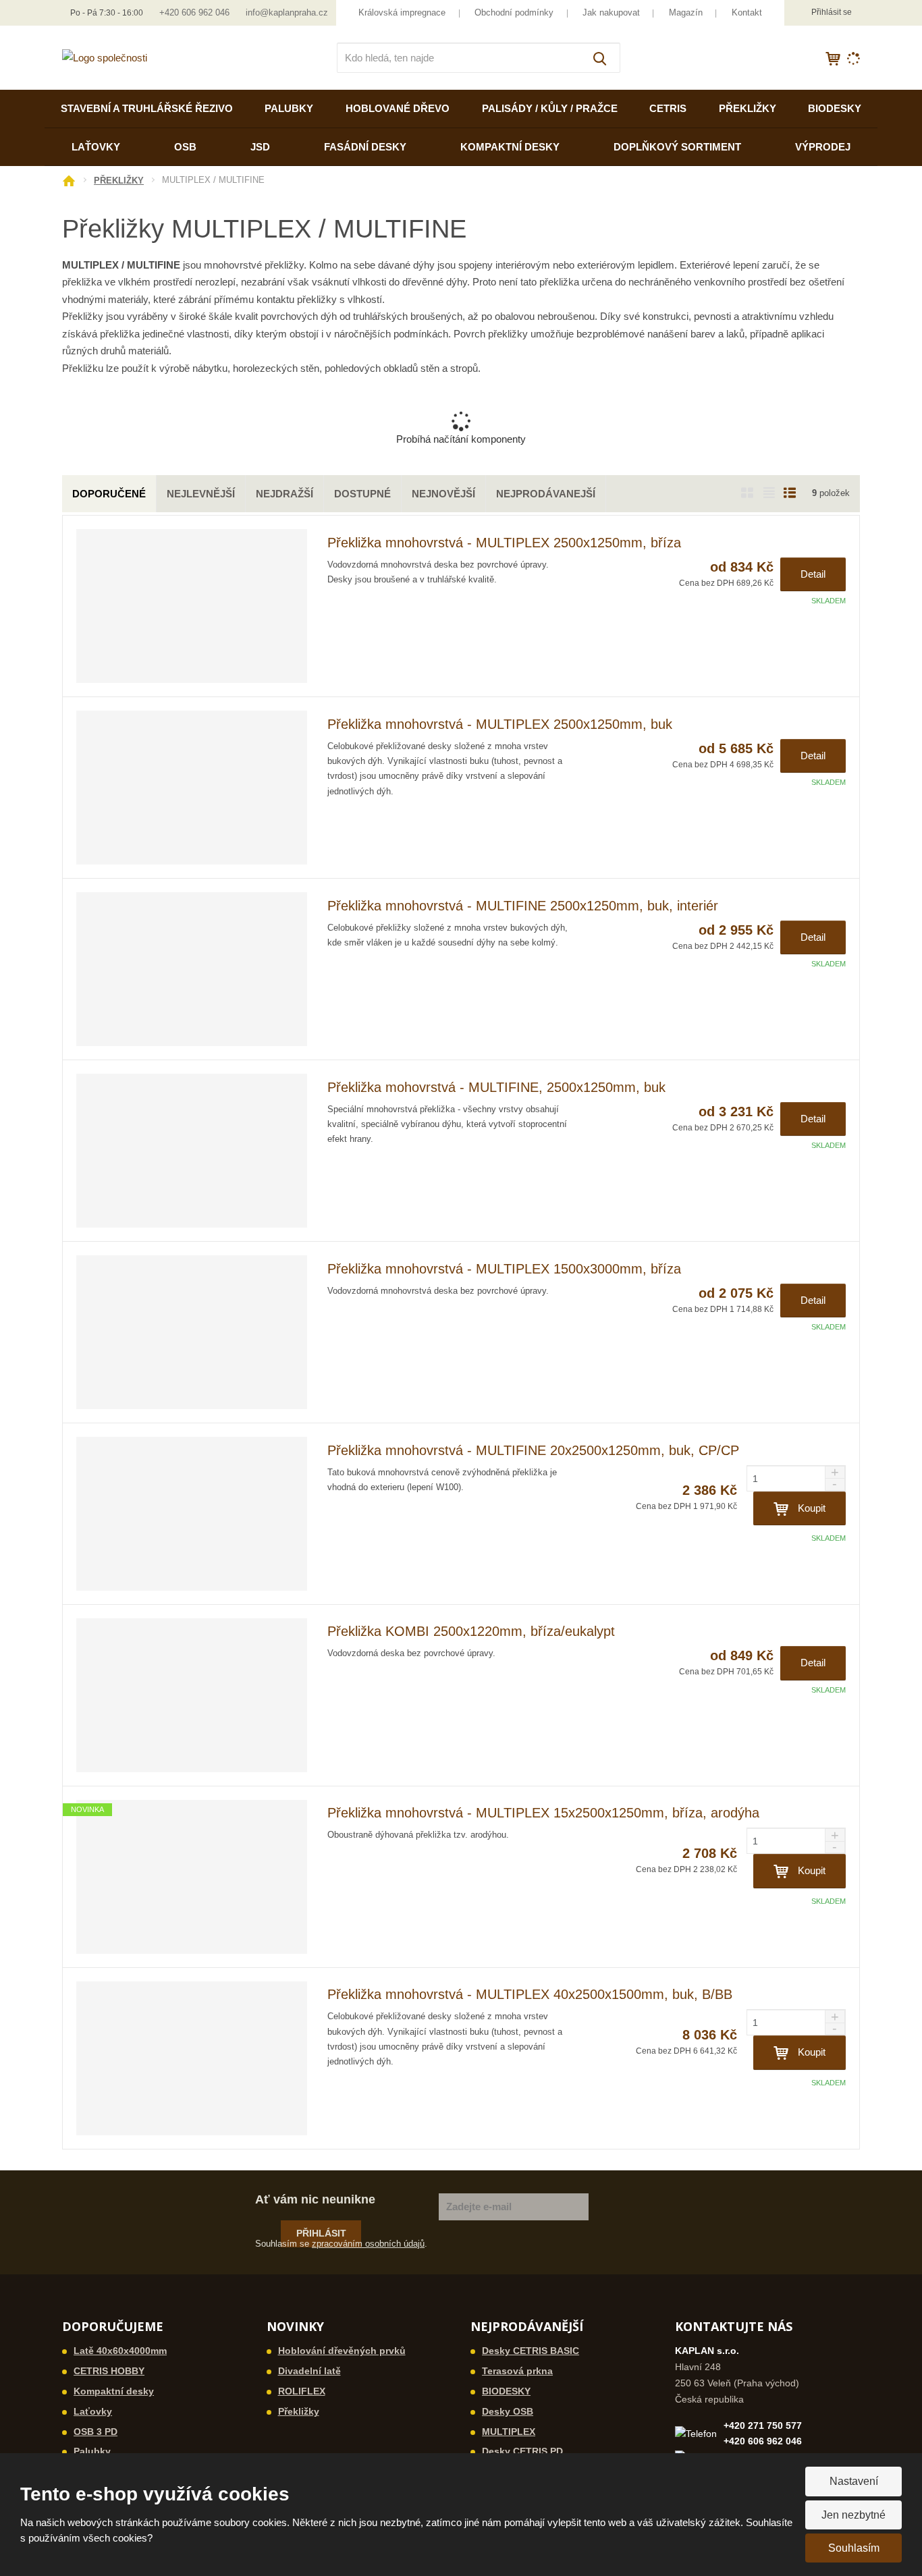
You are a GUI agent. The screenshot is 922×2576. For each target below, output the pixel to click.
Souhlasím (854, 2548)
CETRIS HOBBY (109, 2371)
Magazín (686, 12)
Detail (813, 574)
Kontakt (747, 12)
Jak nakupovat (611, 12)
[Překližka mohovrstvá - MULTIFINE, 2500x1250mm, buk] (192, 1151)
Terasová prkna (517, 2371)
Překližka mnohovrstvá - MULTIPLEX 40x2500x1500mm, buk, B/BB (530, 1994)
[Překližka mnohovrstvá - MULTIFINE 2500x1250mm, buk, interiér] (192, 969)
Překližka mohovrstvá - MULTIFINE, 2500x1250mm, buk (496, 1087)
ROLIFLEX (302, 2391)
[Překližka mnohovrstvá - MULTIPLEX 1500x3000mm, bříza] (192, 1332)
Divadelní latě (309, 2371)
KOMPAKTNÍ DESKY (510, 147)
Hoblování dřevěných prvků (342, 2351)
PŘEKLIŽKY (748, 108)
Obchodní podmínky (514, 12)
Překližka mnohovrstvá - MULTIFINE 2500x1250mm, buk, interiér (523, 906)
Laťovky (93, 2411)
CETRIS (668, 108)
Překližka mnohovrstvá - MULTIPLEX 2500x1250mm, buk (500, 724)
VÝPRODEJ (823, 147)
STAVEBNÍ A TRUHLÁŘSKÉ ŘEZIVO (147, 108)
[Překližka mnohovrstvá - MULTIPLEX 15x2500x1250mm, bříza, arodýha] (192, 1877)
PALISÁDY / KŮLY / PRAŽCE (550, 108)
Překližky (299, 2411)
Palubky (92, 2451)
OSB (185, 147)
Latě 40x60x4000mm (120, 2351)
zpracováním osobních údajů (368, 2244)
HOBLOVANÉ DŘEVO (398, 108)
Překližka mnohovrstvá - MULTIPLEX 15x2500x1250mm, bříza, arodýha (543, 1813)
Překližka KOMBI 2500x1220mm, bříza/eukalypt (471, 1631)
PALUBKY (289, 108)
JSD (260, 147)
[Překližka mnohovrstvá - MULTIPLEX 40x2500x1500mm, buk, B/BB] (192, 2058)
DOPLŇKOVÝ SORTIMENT (677, 147)
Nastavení (854, 2481)
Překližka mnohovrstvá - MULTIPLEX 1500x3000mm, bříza (504, 1269)
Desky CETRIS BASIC (531, 2351)
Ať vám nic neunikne (315, 2199)
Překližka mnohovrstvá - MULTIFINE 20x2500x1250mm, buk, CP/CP (533, 1450)
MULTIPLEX (509, 2432)
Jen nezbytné (853, 2515)
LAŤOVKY (96, 147)
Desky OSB (508, 2411)
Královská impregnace (402, 12)
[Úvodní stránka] (105, 57)
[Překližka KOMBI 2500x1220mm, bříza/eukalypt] (192, 1695)
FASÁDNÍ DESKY (365, 147)
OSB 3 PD (96, 2432)
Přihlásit (321, 2233)
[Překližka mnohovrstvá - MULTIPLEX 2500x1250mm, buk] (192, 788)
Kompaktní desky (114, 2391)
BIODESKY (835, 108)
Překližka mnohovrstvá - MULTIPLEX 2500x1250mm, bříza (504, 543)
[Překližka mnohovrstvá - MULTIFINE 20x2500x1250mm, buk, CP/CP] (192, 1514)
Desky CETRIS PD (522, 2451)
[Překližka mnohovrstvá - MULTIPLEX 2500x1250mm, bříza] (192, 606)
